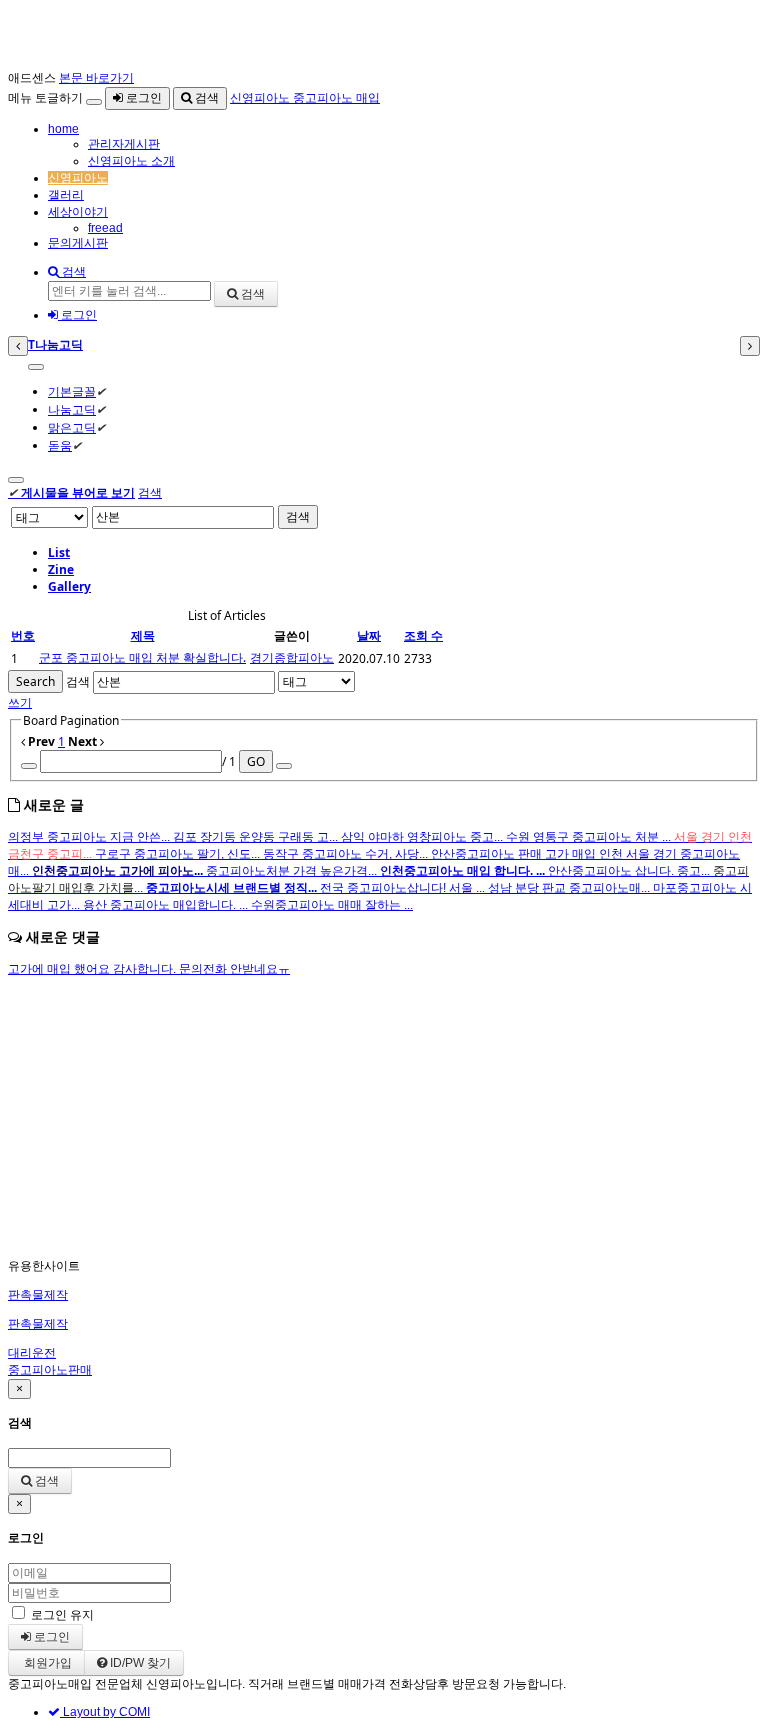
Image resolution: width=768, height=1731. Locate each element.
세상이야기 (78, 212)
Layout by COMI (105, 1712)
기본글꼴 (72, 391)
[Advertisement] (384, 1118)
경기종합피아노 (292, 657)
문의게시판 (78, 243)
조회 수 (423, 635)
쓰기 (20, 702)
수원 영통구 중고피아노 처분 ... (590, 837)
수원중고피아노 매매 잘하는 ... (332, 905)
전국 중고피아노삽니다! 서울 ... (404, 888)
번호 (23, 635)
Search (35, 681)
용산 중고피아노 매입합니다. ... (167, 905)
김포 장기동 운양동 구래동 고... (257, 837)
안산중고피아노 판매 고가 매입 (515, 854)
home (63, 129)
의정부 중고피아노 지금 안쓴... (90, 837)
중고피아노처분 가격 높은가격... (293, 871)
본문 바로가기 (96, 78)
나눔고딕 (72, 409)
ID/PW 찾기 (139, 1663)
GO (256, 761)
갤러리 (66, 195)
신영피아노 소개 (131, 161)
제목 (143, 635)
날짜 (369, 635)
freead (105, 228)
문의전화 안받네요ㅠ (234, 969)
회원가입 (46, 1663)
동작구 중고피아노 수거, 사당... (347, 854)
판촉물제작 (38, 1295)
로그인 (142, 98)
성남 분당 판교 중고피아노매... (570, 888)
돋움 (60, 445)
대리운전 (32, 1353)
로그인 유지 (62, 1615)
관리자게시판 (124, 144)
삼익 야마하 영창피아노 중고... (423, 837)
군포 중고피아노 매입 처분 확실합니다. (142, 657)
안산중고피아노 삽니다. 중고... (630, 871)
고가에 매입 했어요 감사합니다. (93, 969)
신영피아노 (78, 178)
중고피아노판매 (50, 1370)
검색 (205, 98)
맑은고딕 (72, 427)
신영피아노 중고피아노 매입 (305, 98)
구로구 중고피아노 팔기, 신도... (179, 854)
